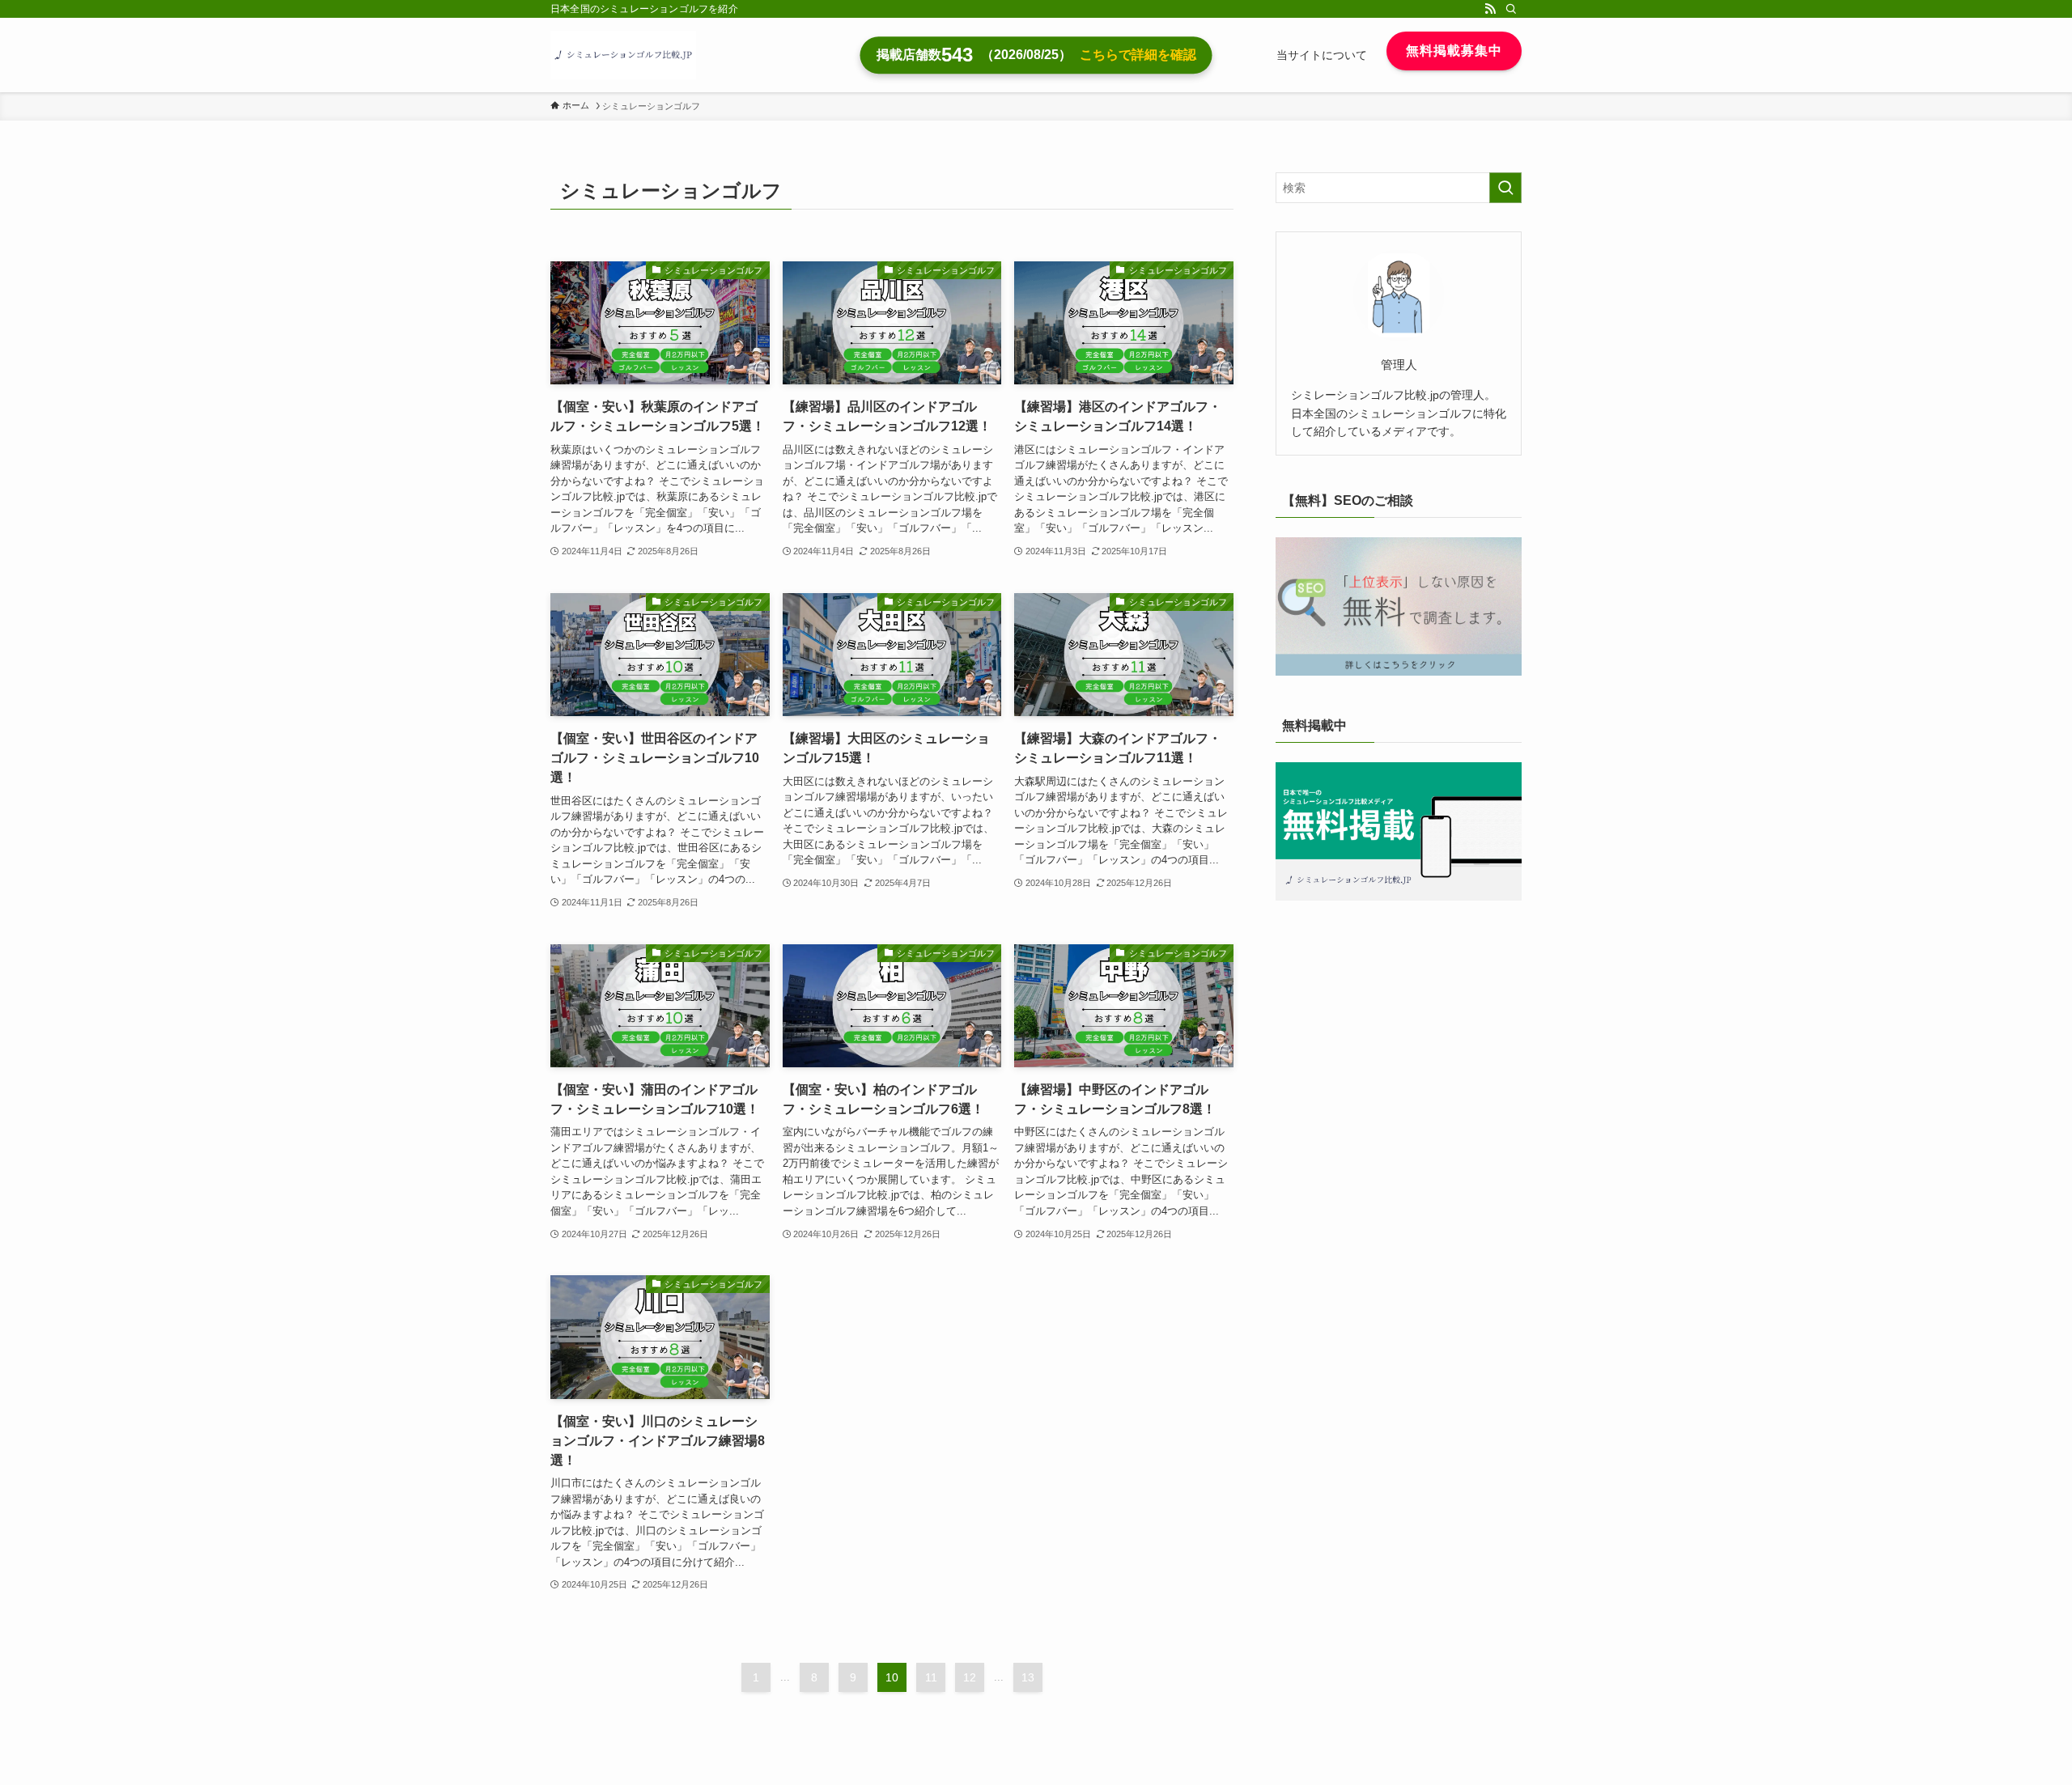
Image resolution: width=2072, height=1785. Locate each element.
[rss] (1490, 9)
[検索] (1511, 9)
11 (931, 1677)
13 (1028, 1677)
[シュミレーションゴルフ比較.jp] (623, 55)
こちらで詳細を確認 (1138, 55)
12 (970, 1677)
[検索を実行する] (1505, 188)
